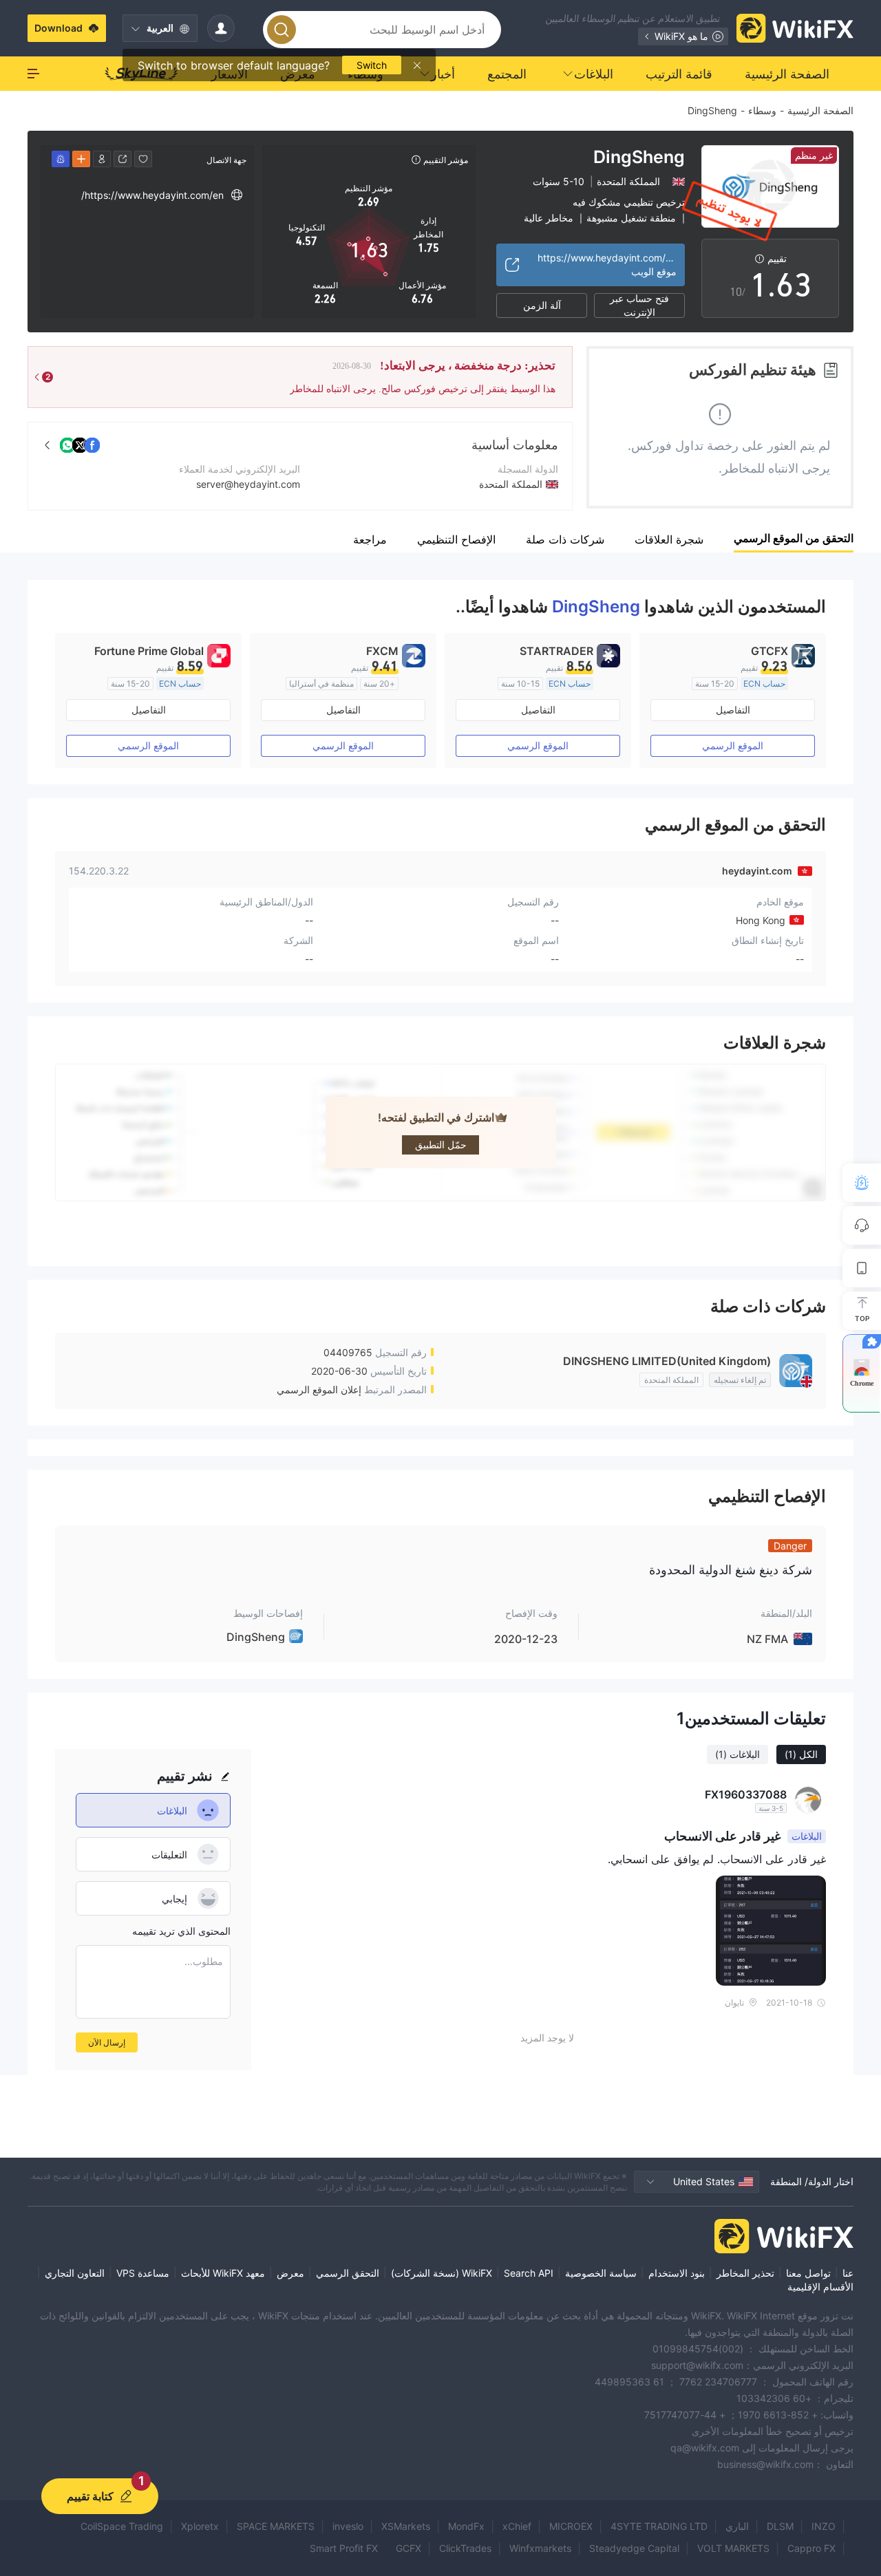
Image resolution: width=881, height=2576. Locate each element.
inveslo (348, 2526)
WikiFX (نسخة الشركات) (442, 2273)
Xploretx (200, 2526)
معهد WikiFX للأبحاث (223, 2273)
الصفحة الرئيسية (820, 110)
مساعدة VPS (143, 2273)
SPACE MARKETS (276, 2526)
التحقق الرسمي (348, 2273)
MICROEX (571, 2526)
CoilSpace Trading (122, 2526)
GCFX (408, 2548)
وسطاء (762, 110)
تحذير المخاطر (745, 2273)
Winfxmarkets (540, 2548)
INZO (824, 2526)
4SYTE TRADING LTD (659, 2526)
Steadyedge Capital (634, 2548)
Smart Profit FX (344, 2548)
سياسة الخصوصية (601, 2273)
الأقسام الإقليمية (820, 2287)
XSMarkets (406, 2526)
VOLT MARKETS (733, 2548)
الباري (737, 2526)
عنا (848, 2273)
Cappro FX (811, 2548)
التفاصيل (733, 710)
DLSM (780, 2526)
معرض (290, 2273)
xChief (517, 2526)
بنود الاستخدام (677, 2273)
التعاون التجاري (75, 2273)
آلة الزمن (542, 305)
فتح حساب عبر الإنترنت (639, 305)
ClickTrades (465, 2548)
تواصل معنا (808, 2273)
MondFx (466, 2526)
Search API (529, 2273)
